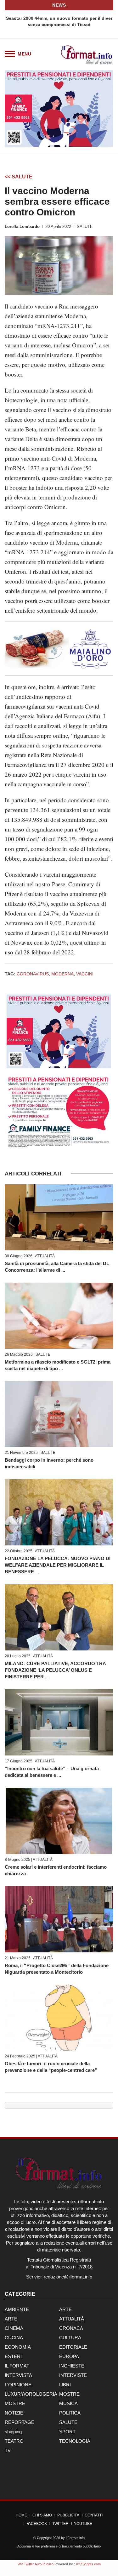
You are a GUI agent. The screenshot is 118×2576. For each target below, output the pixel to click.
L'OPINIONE (18, 2385)
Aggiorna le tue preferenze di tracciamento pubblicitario (59, 2546)
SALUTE (85, 227)
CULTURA (70, 2338)
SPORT (67, 2432)
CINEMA (14, 2328)
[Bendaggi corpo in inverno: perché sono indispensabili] (59, 1414)
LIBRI (65, 2385)
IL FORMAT (17, 2366)
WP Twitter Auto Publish (36, 2564)
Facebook (37, 2524)
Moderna (62, 974)
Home (21, 2515)
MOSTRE (69, 2394)
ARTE (65, 2309)
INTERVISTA (18, 2375)
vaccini (85, 974)
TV (8, 2450)
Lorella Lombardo (22, 227)
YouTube (83, 2524)
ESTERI (13, 2356)
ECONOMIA (18, 2347)
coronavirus (33, 974)
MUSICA (68, 2403)
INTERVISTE (73, 2375)
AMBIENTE (17, 2309)
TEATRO (14, 2441)
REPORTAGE (20, 2422)
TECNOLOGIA (75, 2441)
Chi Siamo (42, 2515)
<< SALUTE (19, 177)
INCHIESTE (72, 2366)
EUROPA (69, 2356)
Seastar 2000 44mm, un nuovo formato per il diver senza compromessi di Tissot (59, 21)
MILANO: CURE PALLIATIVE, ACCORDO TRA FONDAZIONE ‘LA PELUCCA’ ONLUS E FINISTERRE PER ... (55, 1670)
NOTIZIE (14, 2413)
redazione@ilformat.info (68, 2277)
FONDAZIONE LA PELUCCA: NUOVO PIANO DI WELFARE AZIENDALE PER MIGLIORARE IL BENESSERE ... (58, 1565)
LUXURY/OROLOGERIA (31, 2394)
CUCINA (14, 2338)
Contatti (94, 2515)
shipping (13, 2432)
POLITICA (70, 2413)
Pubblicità (68, 2515)
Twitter (60, 2524)
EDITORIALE (73, 2347)
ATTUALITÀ (45, 1256)
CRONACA (71, 2328)
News (59, 5)
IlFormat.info (75, 2538)
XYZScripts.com (88, 2564)
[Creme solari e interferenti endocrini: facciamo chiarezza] (59, 1821)
